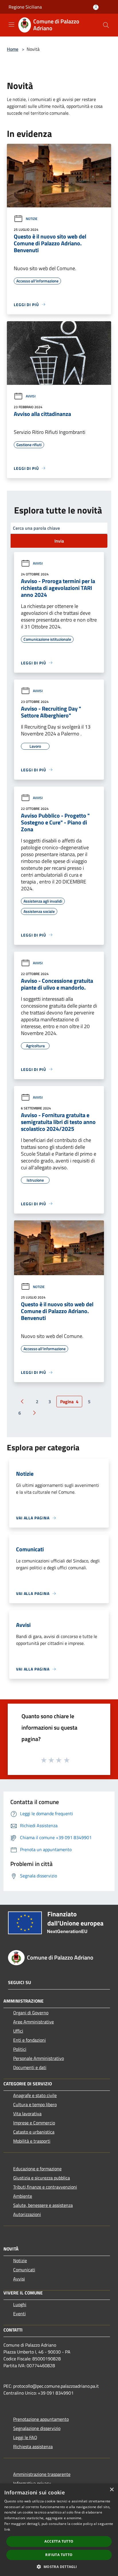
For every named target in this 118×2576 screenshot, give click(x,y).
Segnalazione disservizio (37, 2428)
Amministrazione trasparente (42, 2474)
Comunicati (24, 2270)
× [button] (112, 2490)
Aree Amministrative (34, 2022)
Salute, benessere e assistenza (43, 2205)
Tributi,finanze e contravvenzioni (45, 2187)
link (7, 2529)
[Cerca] (106, 25)
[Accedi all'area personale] (96, 7)
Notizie (32, 219)
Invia (59, 541)
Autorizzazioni (27, 2214)
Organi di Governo (31, 2013)
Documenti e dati (30, 2067)
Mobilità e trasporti (32, 2141)
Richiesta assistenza (33, 2446)
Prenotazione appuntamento (41, 2419)
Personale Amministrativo (39, 2058)
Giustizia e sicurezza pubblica (42, 2178)
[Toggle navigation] (11, 25)
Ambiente (23, 2196)
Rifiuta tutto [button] (59, 2555)
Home (13, 49)
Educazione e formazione (37, 2169)
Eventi (19, 2314)
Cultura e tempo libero (35, 2104)
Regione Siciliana (25, 7)
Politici (20, 2049)
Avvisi (31, 396)
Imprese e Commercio (34, 2123)
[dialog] (59, 2530)
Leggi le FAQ (25, 2437)
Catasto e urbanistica (34, 2132)
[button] (59, 2567)
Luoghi (20, 2304)
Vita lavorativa (27, 2114)
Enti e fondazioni (29, 2040)
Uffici (18, 2031)
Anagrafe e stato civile (35, 2095)
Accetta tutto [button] (59, 2541)
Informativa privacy (32, 2483)
